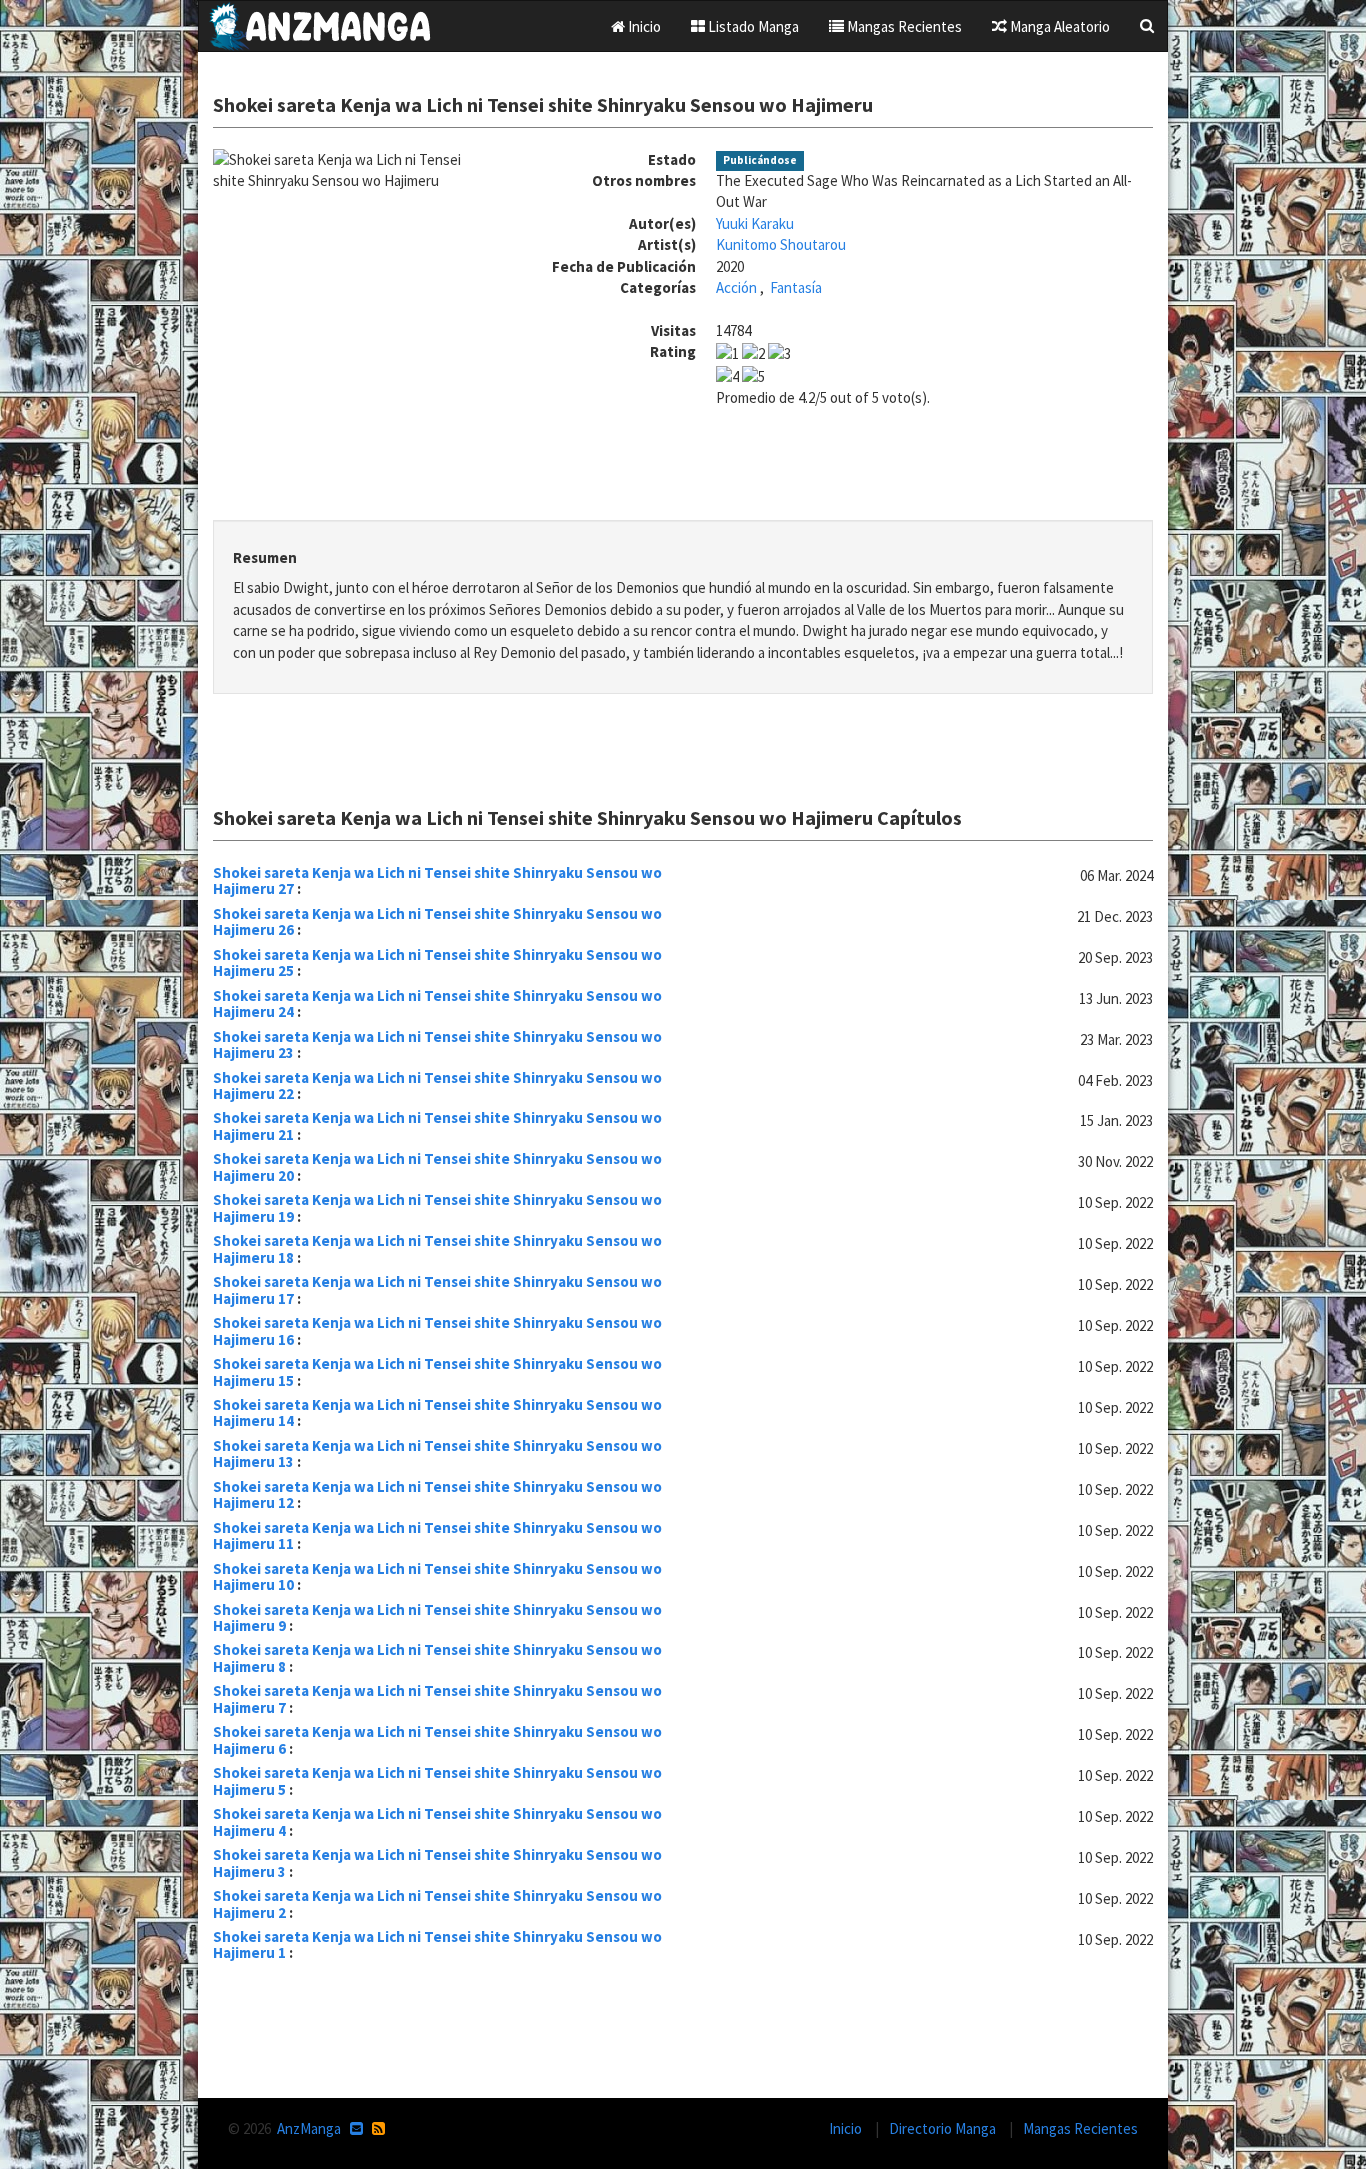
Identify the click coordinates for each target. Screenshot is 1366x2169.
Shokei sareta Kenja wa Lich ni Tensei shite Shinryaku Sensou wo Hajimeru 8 (437, 1658)
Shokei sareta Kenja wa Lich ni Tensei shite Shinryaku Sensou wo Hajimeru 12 (437, 1495)
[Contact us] (356, 2128)
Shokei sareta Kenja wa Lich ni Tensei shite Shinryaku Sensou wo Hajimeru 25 (437, 963)
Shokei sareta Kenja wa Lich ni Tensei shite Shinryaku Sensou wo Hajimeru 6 (437, 1740)
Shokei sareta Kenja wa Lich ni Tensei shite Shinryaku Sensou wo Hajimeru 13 (437, 1454)
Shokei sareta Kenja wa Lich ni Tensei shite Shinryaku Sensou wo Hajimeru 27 (437, 881)
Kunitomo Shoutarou (781, 244)
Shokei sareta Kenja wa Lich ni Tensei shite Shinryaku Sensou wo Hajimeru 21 (437, 1126)
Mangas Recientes (903, 26)
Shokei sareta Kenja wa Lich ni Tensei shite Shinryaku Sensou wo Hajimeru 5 (437, 1781)
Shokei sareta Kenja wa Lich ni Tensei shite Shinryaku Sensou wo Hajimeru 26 (437, 922)
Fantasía (796, 287)
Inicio (643, 26)
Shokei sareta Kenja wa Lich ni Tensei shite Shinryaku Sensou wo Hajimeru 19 (437, 1208)
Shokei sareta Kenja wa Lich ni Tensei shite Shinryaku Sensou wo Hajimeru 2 (437, 1904)
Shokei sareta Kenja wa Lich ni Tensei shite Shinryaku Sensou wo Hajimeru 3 (437, 1863)
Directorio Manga (944, 2128)
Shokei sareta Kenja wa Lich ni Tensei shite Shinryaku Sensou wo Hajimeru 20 (437, 1167)
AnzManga (309, 2128)
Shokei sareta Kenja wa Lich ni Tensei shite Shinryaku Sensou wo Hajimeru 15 (437, 1372)
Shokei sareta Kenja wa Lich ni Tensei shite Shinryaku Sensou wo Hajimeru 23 (437, 1045)
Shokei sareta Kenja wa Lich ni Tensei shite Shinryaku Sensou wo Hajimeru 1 (437, 1945)
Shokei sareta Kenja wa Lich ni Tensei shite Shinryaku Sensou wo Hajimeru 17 (437, 1290)
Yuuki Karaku (755, 223)
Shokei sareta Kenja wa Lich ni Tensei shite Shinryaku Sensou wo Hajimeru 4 (437, 1822)
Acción (736, 287)
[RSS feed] (378, 2128)
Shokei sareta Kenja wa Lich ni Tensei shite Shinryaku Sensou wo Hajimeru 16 (437, 1331)
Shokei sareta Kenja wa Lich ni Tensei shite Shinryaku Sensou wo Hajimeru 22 (437, 1086)
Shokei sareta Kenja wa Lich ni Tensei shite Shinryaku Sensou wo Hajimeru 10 (437, 1577)
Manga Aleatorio (1058, 26)
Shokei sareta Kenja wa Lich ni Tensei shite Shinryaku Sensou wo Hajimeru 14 (437, 1413)
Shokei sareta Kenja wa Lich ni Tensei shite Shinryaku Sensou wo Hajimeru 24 (437, 1004)
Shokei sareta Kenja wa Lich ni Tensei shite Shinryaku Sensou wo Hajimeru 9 (437, 1618)
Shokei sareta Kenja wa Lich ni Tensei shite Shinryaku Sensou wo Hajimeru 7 (437, 1699)
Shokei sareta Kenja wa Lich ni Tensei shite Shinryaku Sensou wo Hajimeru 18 (437, 1249)
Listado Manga (752, 26)
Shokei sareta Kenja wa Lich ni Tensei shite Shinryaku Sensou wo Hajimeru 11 (437, 1536)
